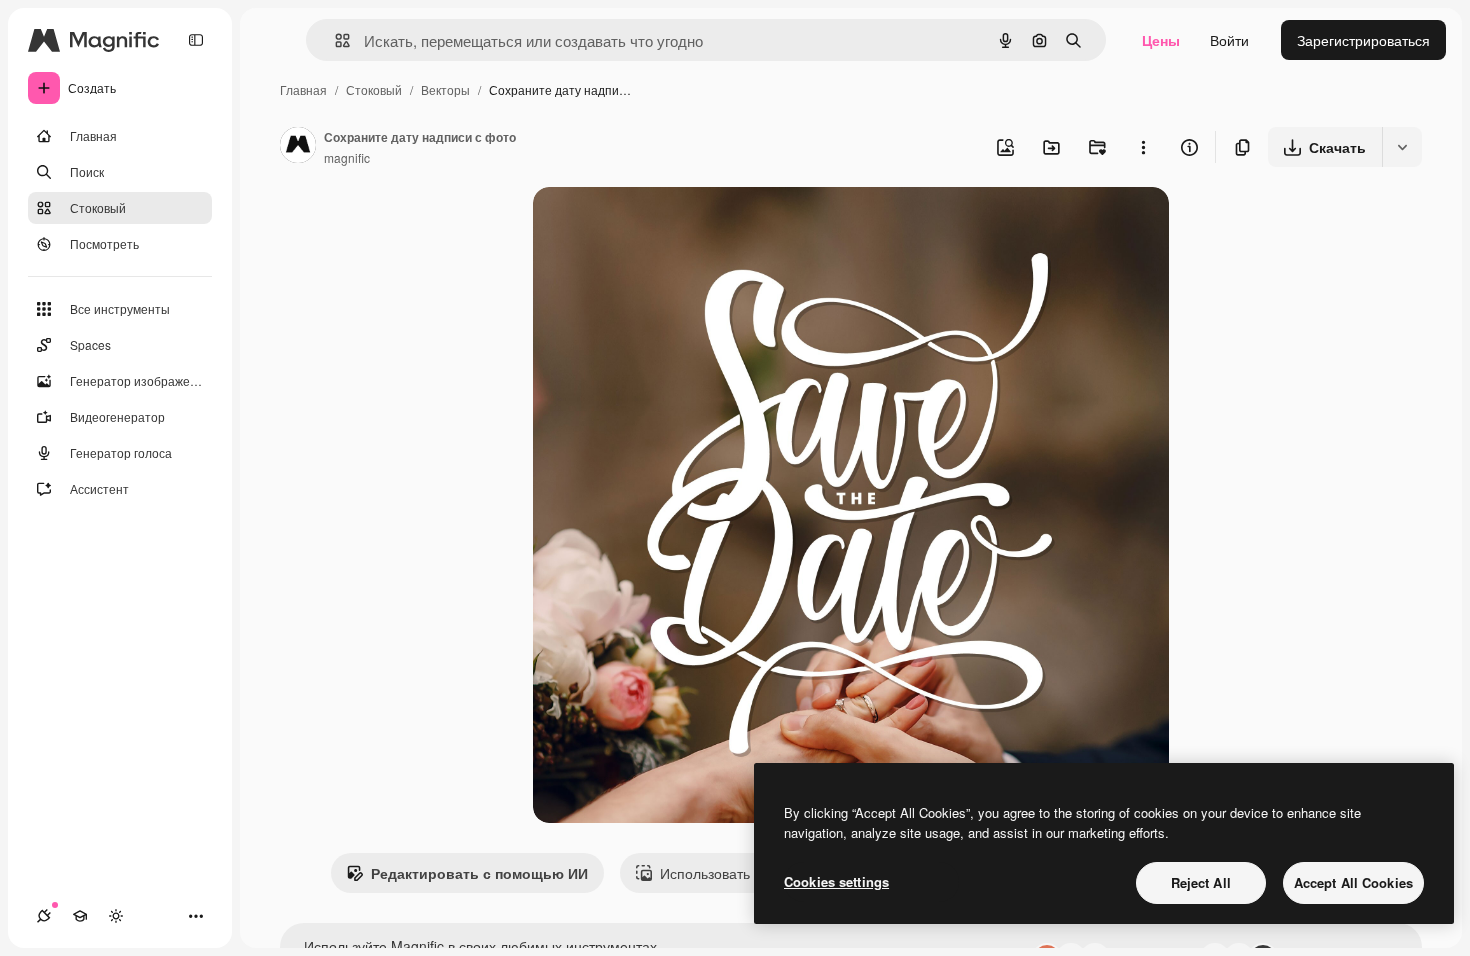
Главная (303, 89)
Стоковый (374, 89)
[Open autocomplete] (334, 40)
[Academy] (80, 916)
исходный (667, 225)
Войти (1229, 40)
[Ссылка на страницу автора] (298, 147)
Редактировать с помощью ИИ (479, 873)
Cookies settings (836, 881)
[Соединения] (44, 916)
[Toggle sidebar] (196, 40)
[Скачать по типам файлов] (1402, 147)
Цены (1161, 40)
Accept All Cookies (1353, 882)
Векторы (445, 89)
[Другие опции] (1143, 147)
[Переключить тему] (116, 916)
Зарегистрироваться (1363, 40)
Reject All (1201, 882)
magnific (347, 157)
